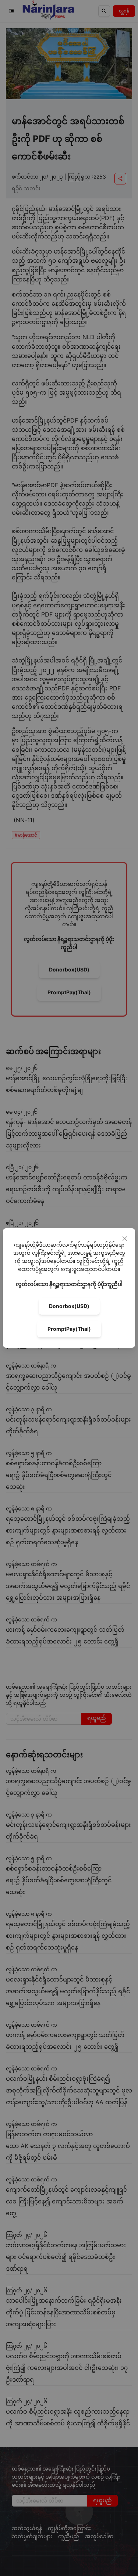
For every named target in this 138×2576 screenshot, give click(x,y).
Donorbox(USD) (69, 1306)
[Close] (125, 1239)
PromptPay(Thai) (69, 1329)
